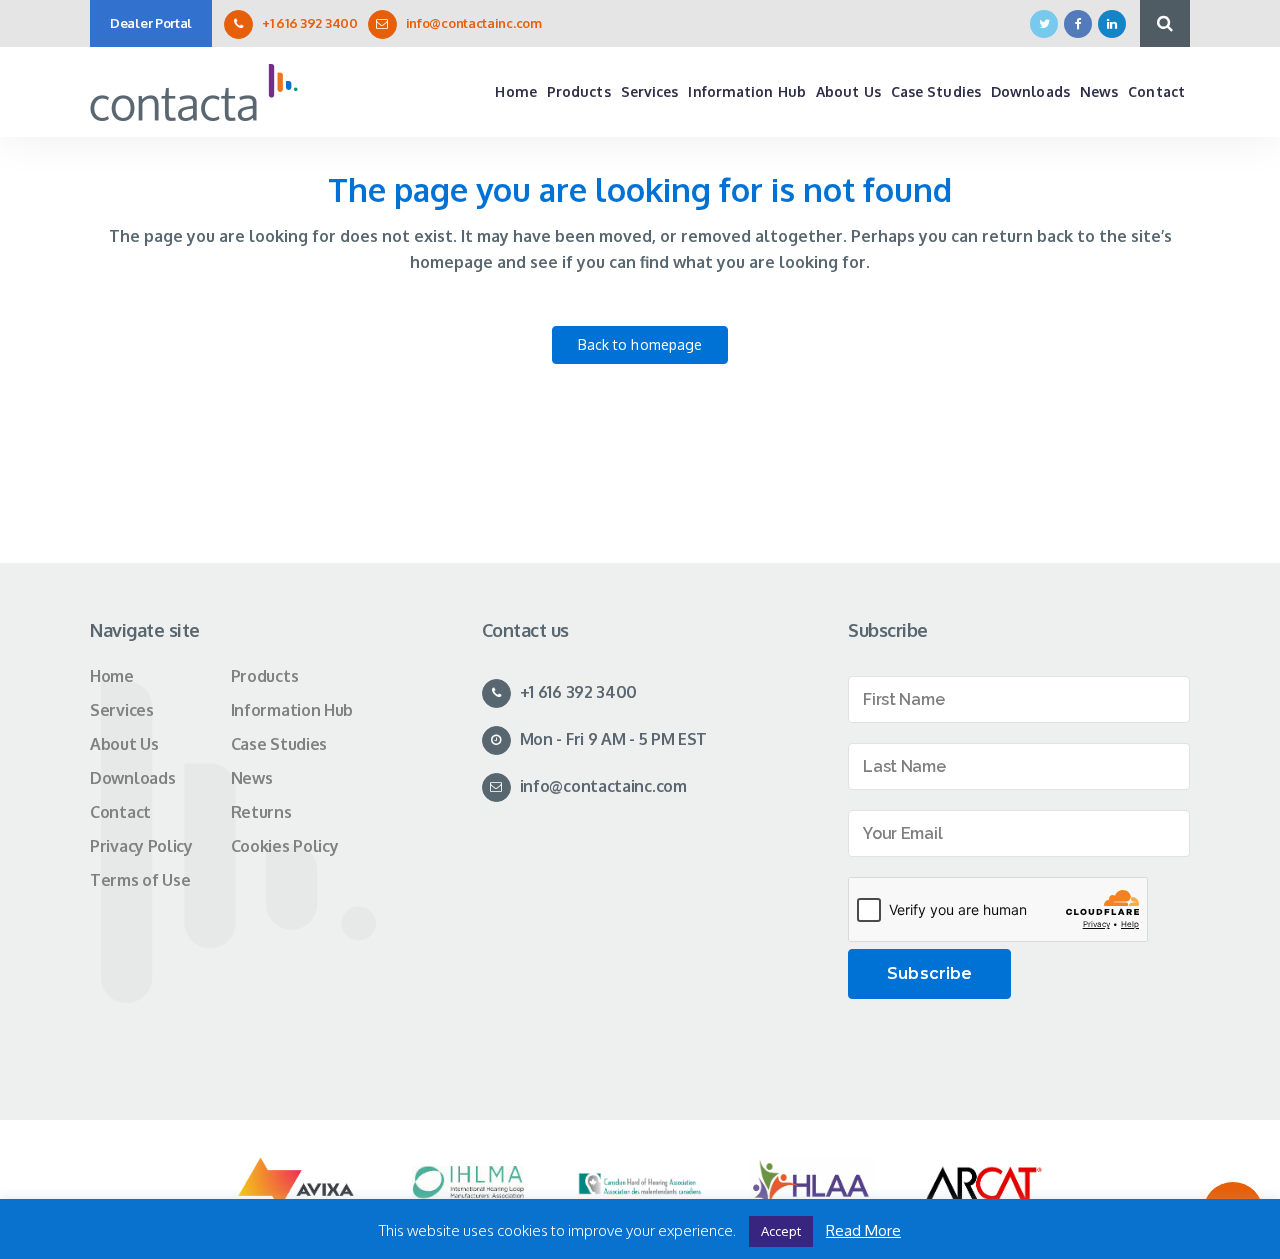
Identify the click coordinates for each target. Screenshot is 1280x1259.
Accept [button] (781, 1231)
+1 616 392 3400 (310, 23)
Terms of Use (140, 880)
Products (265, 676)
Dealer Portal (151, 23)
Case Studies (279, 744)
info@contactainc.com (474, 23)
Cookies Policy (285, 846)
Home (112, 676)
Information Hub (292, 710)
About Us (124, 744)
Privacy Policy (141, 846)
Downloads (132, 778)
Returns (261, 812)
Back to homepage (640, 344)
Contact (120, 812)
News (252, 778)
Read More (863, 1230)
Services (122, 710)
